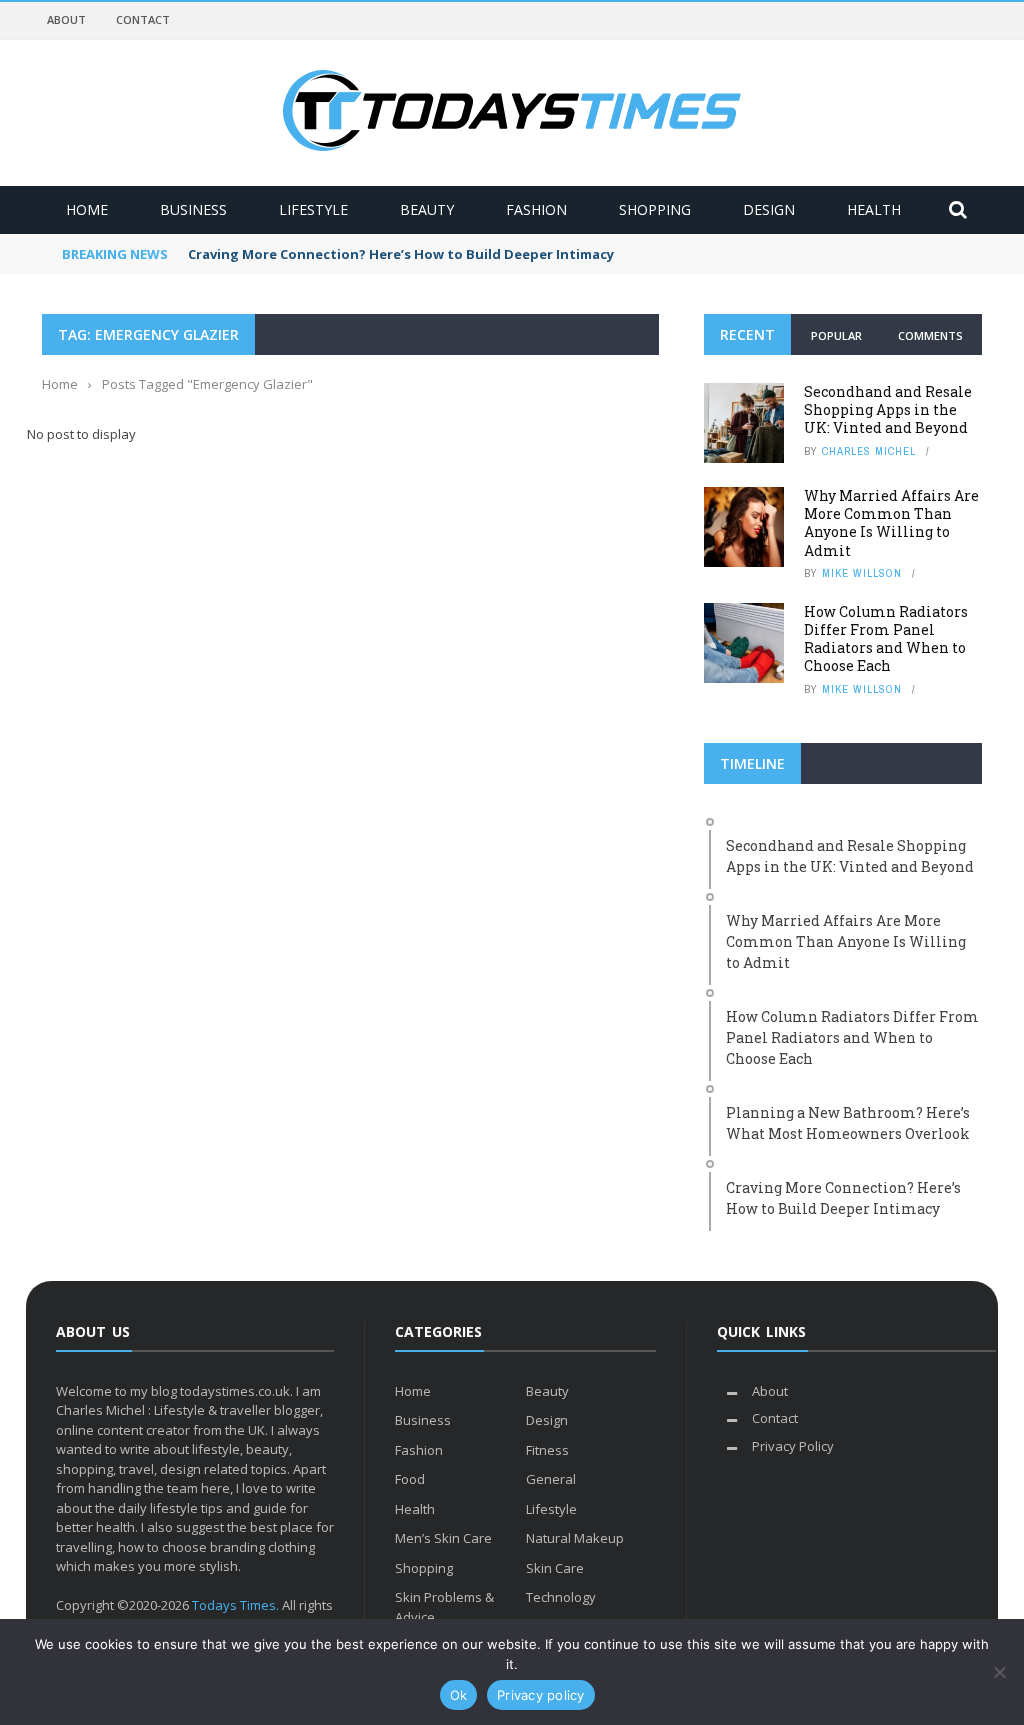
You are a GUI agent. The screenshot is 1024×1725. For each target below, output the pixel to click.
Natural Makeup (575, 1538)
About (66, 19)
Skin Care (555, 1568)
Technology (561, 1597)
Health (874, 209)
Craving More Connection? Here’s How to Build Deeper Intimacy (401, 254)
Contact (143, 19)
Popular (836, 335)
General (551, 1479)
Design (769, 209)
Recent (747, 334)
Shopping (655, 209)
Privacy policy (541, 1695)
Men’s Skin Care (443, 1538)
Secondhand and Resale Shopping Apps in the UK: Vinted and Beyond (888, 409)
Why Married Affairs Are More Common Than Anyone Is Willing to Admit (891, 523)
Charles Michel (869, 451)
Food (410, 1479)
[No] (999, 1672)
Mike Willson (862, 573)
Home (87, 209)
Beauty (427, 209)
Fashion (536, 209)
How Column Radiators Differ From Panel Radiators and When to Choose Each (886, 639)
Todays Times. (235, 1605)
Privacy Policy (793, 1446)
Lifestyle (313, 209)
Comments (930, 335)
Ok (459, 1695)
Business (193, 209)
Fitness (547, 1450)
